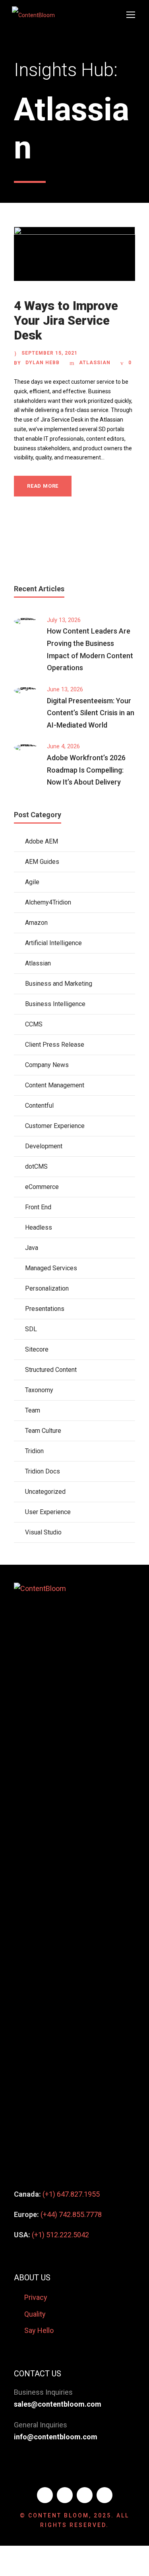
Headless (39, 1227)
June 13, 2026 (65, 689)
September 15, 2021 (49, 353)
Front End (38, 1207)
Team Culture (43, 1431)
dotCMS (36, 1166)
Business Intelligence (55, 1004)
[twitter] (85, 2495)
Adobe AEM (42, 841)
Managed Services (51, 1268)
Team (33, 1410)
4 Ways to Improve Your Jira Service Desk (66, 321)
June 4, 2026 (63, 746)
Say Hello (39, 2330)
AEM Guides (42, 862)
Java (32, 1248)
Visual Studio (43, 1532)
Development (44, 1146)
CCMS (34, 1024)
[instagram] (104, 2495)
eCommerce (42, 1187)
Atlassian (95, 363)
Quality (35, 2314)
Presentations (45, 1309)
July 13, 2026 (64, 620)
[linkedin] (65, 2495)
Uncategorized (45, 1492)
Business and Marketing (59, 984)
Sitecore (37, 1349)
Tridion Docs (43, 1471)
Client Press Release (55, 1045)
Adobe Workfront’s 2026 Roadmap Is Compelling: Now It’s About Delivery (86, 770)
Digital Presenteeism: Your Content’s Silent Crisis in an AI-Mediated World (91, 713)
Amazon (36, 923)
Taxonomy (39, 1390)
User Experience (48, 1512)
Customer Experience (55, 1126)
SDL (31, 1329)
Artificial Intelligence (53, 943)
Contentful (39, 1106)
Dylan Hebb (43, 363)
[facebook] (45, 2495)
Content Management (55, 1085)
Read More (43, 486)
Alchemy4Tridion (48, 902)
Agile (32, 882)
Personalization (47, 1288)
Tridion (34, 1451)
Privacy (36, 2297)
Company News (47, 1065)
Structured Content (51, 1370)
